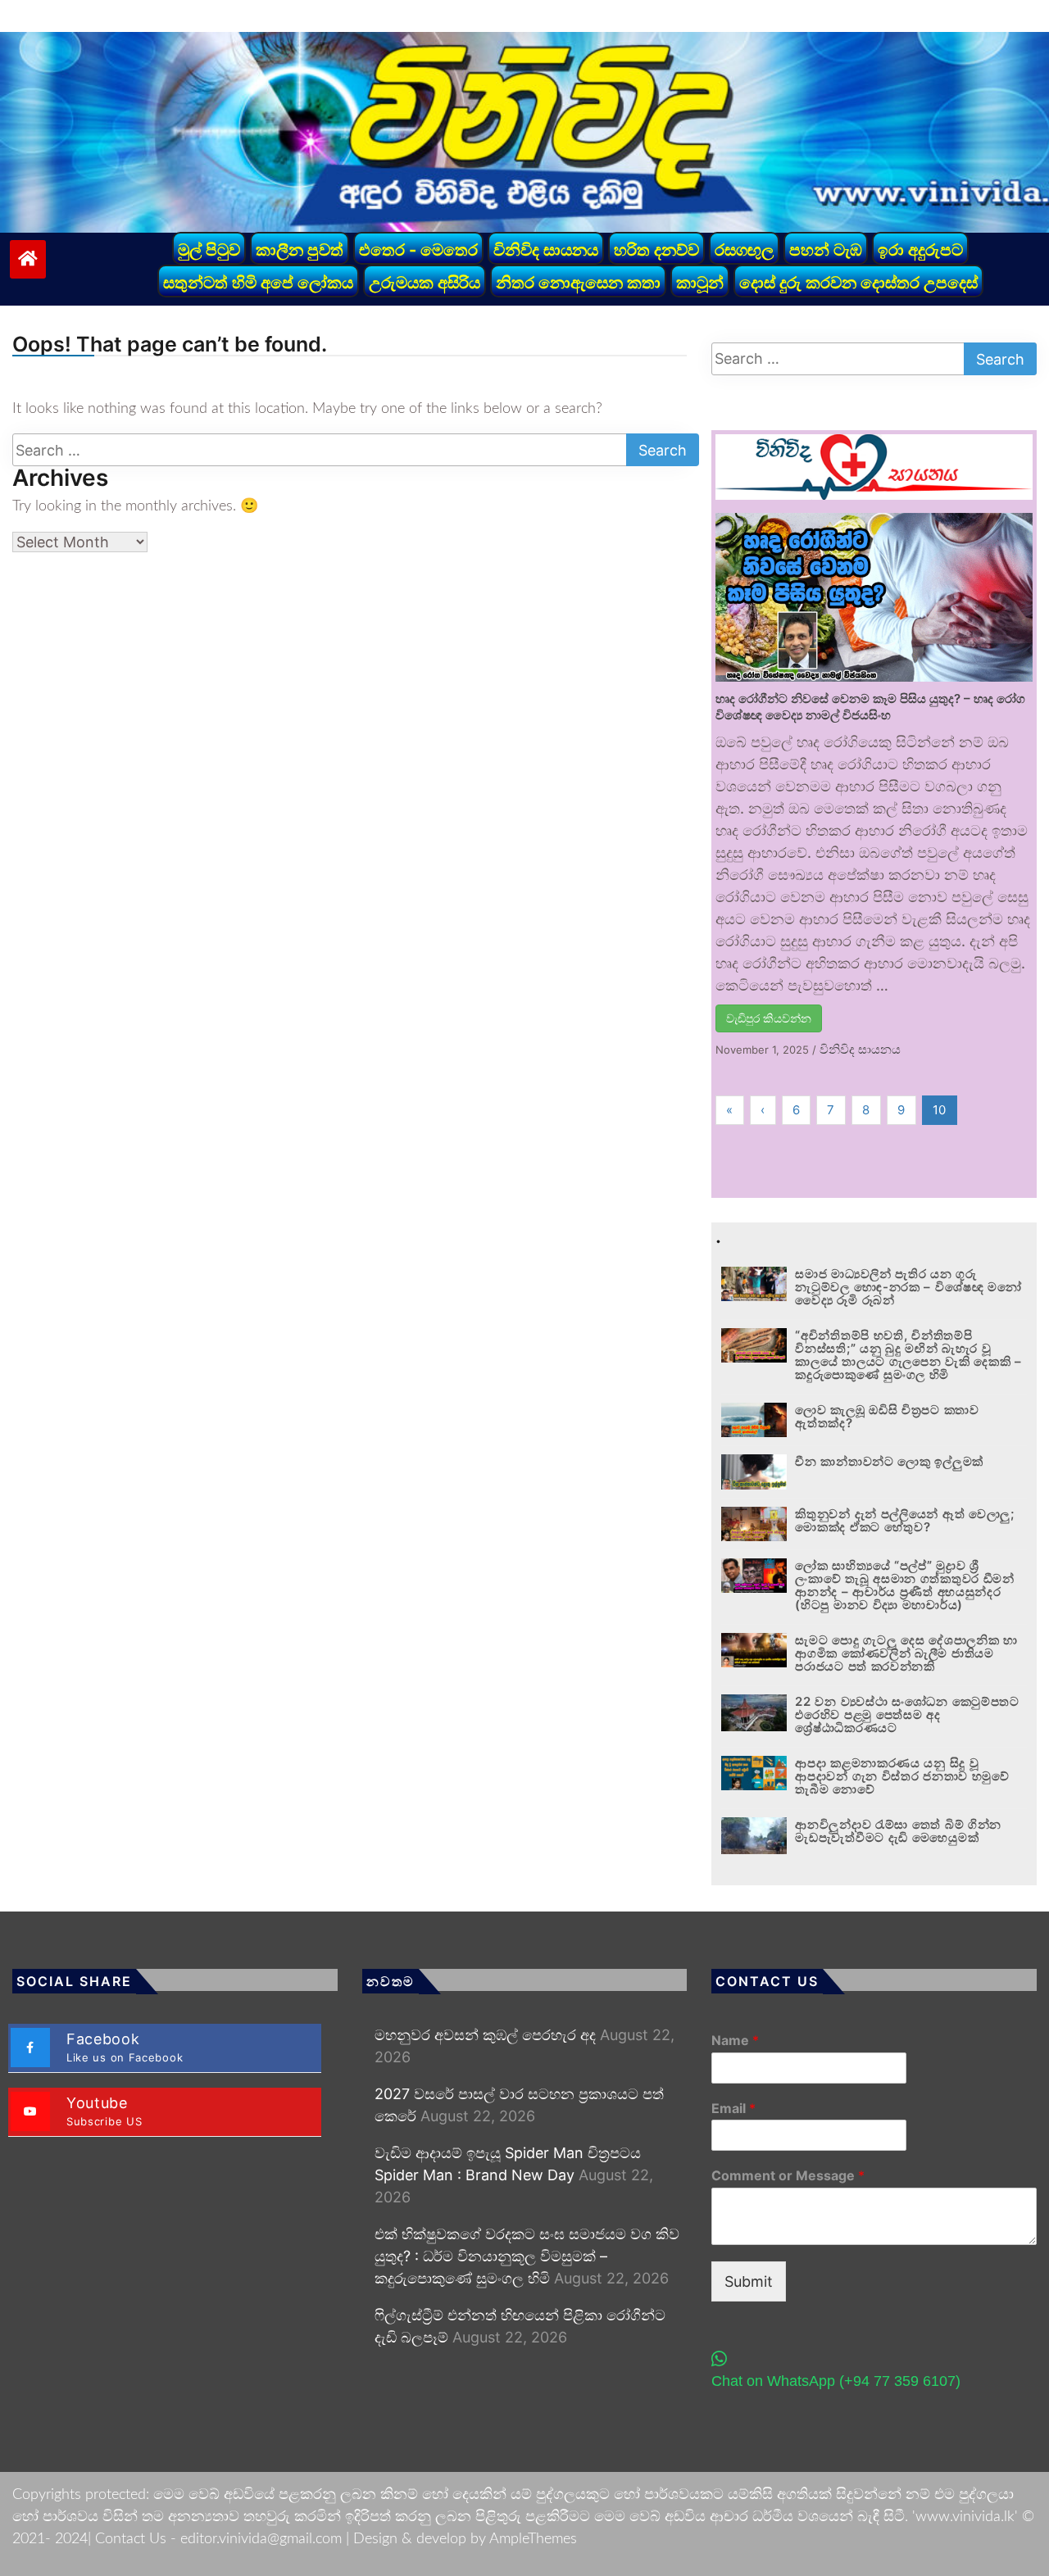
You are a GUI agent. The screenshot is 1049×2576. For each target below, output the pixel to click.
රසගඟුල (744, 250)
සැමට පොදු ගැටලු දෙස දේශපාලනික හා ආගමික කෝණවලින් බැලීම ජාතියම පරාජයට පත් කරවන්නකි (906, 1653)
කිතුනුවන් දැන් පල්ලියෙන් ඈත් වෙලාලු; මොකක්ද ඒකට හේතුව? (904, 1520)
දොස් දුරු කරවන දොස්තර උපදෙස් (858, 283)
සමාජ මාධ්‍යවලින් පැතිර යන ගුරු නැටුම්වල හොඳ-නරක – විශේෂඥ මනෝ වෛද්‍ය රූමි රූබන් (908, 1287)
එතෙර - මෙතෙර (418, 250)
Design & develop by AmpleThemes (465, 2539)
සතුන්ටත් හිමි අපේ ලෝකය (258, 283)
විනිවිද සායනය (546, 250)
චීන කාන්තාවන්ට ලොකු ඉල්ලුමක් (889, 1461)
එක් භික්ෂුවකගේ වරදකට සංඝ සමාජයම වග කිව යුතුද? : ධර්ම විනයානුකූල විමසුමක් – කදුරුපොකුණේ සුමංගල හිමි (527, 2256)
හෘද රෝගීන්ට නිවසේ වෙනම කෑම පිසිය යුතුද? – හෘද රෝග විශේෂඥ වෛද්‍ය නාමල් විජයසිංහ (870, 707)
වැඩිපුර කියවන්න (769, 1018)
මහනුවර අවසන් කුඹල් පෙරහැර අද (485, 2035)
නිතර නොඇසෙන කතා (578, 283)
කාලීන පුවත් (300, 250)
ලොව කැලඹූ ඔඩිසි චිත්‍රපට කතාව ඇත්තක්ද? (887, 1416)
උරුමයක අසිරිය (425, 283)
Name (735, 2040)
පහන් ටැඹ (826, 250)
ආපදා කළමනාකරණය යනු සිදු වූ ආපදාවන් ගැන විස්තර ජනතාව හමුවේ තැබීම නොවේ (902, 1776)
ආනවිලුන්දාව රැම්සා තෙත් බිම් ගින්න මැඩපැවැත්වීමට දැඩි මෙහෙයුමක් (898, 1831)
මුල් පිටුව (209, 250)
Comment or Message (788, 2175)
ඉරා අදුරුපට (920, 250)
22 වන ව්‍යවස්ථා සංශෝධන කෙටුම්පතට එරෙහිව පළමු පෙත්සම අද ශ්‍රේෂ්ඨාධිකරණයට (907, 1714)
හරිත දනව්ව (656, 250)
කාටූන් (700, 283)
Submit (749, 2281)
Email (733, 2108)
